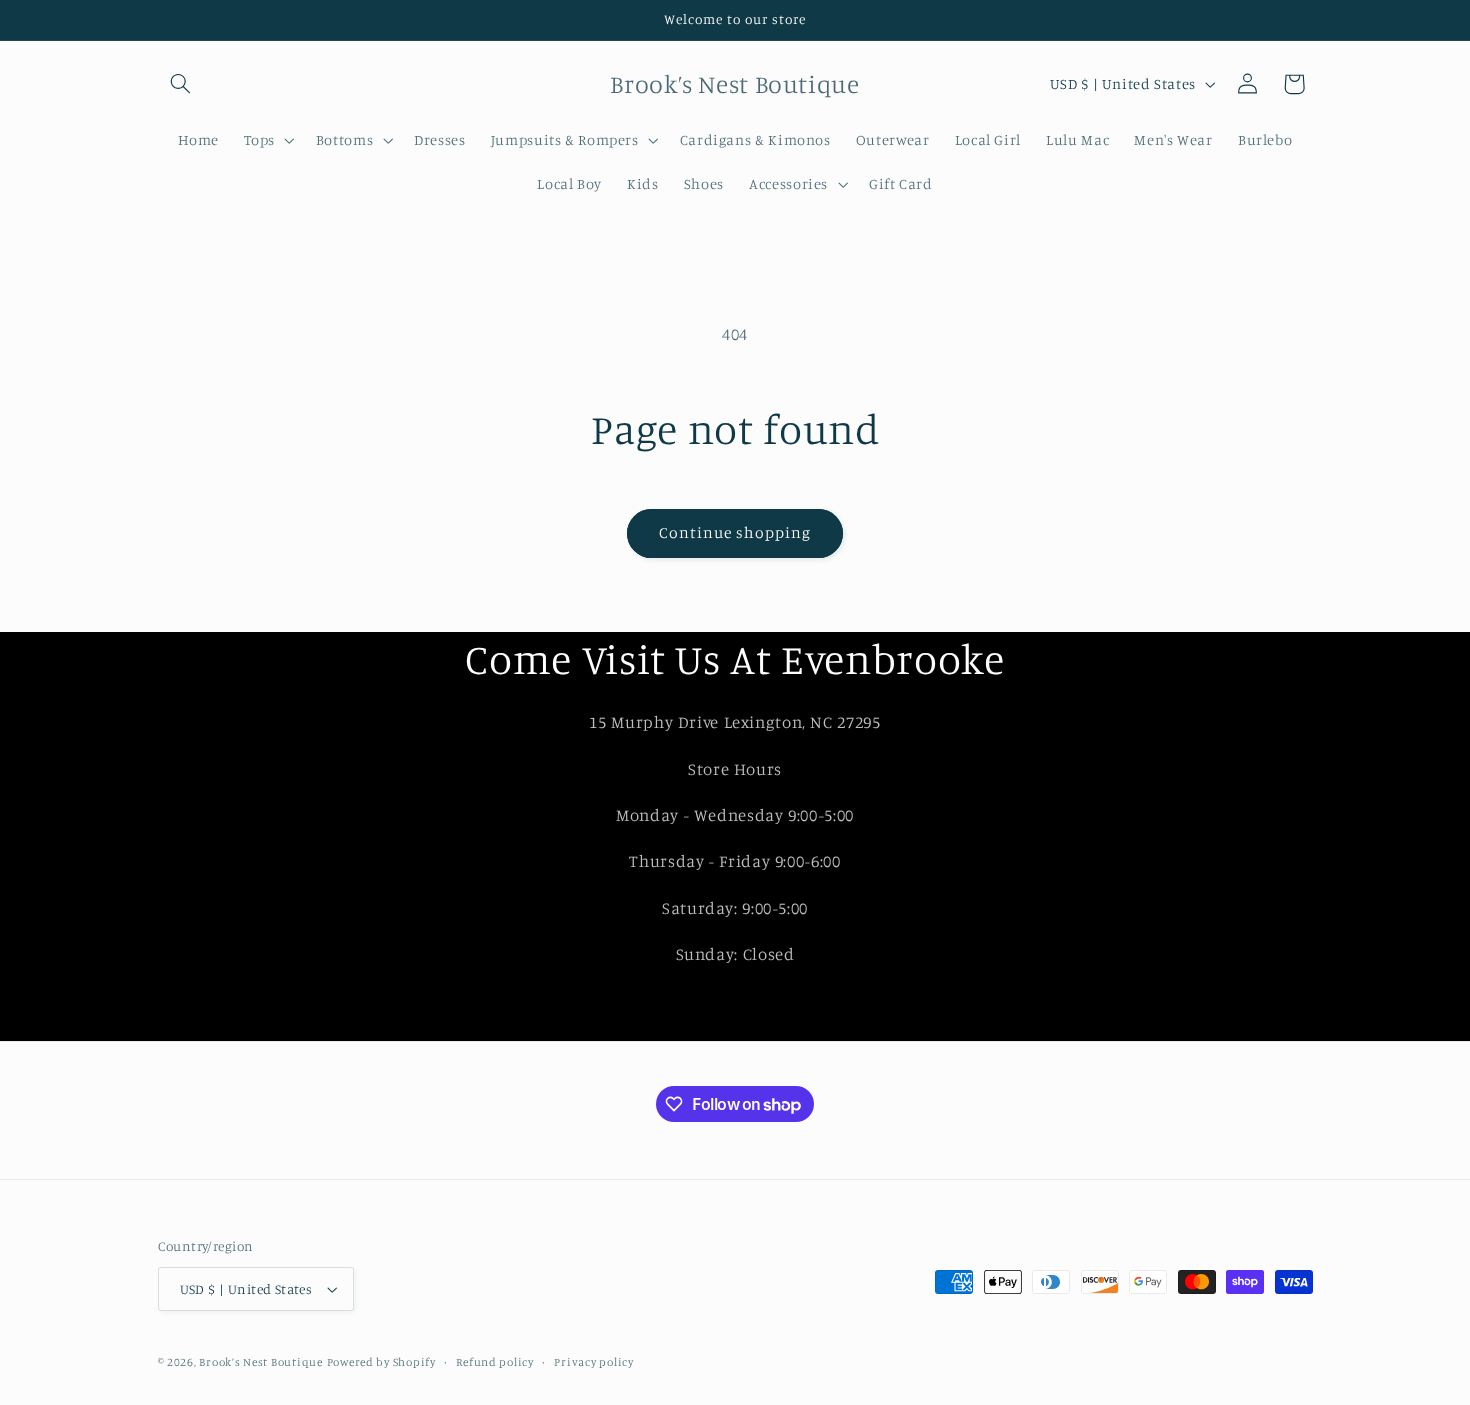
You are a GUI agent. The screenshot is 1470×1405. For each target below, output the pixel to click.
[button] (181, 84)
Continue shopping (735, 532)
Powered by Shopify (381, 1362)
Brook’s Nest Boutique (260, 1362)
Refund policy (495, 1362)
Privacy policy (593, 1362)
